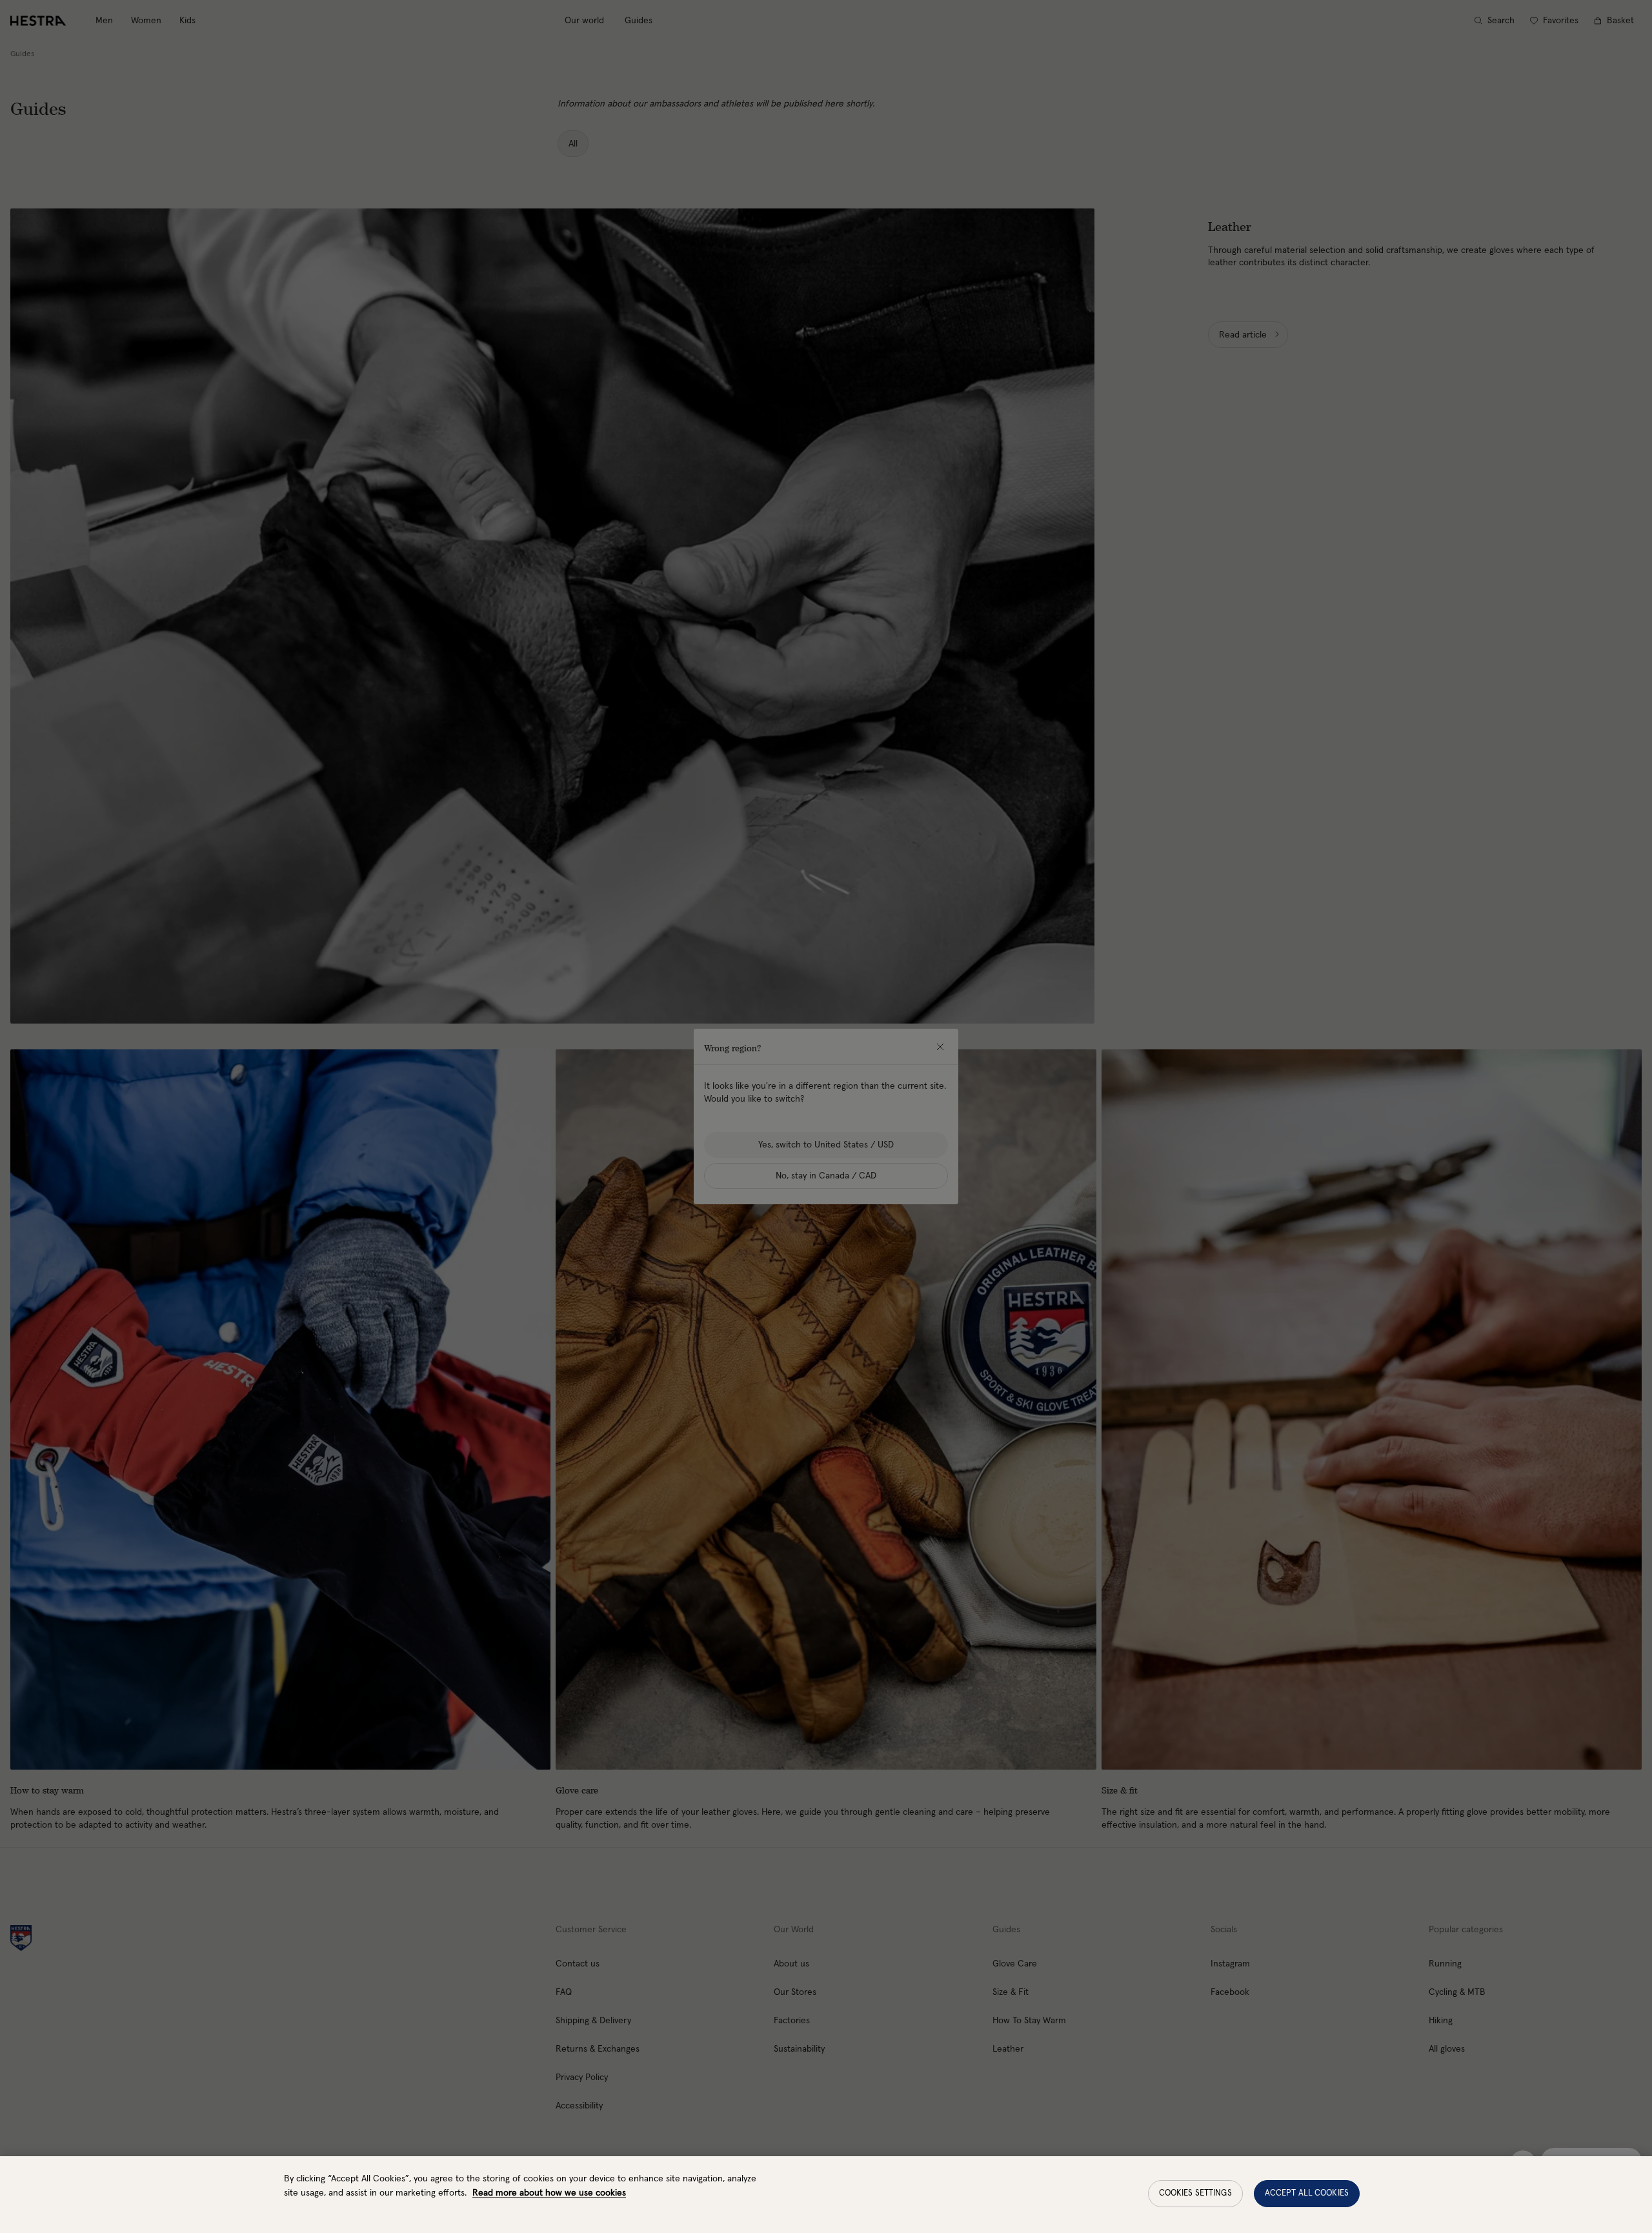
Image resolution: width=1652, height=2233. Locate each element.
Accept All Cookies (1307, 2193)
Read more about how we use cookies (549, 2193)
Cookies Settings (1195, 2193)
